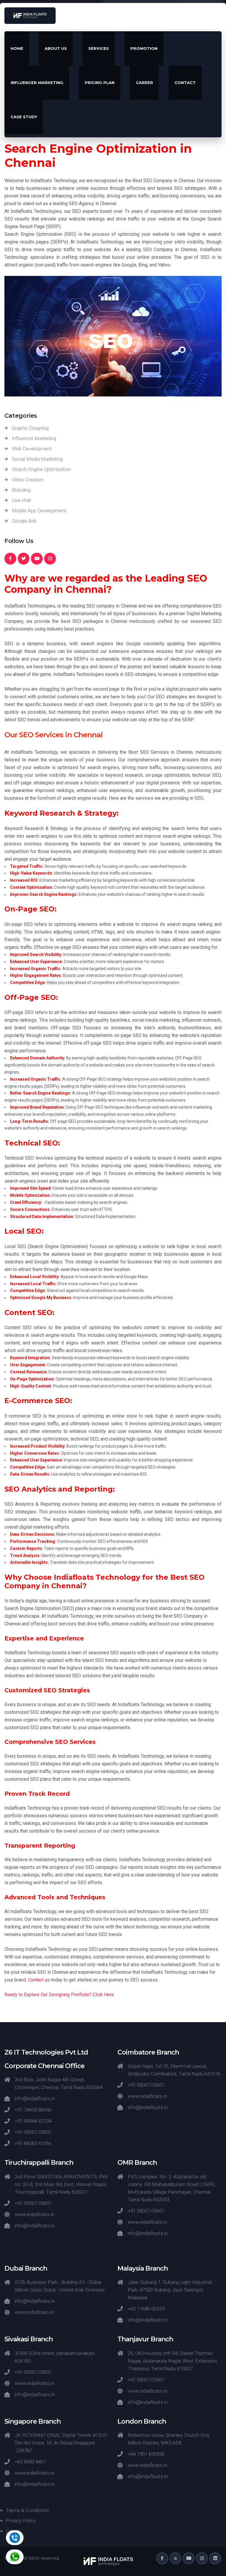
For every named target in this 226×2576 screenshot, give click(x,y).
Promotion (144, 48)
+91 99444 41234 (33, 2121)
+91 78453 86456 (33, 2110)
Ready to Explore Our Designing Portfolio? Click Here (59, 1995)
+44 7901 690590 (146, 2454)
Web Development (32, 449)
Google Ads (24, 521)
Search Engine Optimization (41, 469)
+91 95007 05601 (33, 2132)
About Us (56, 48)
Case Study (24, 117)
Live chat (21, 500)
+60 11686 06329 (146, 2309)
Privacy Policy (21, 2521)
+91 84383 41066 (33, 2143)
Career (144, 83)
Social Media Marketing (37, 459)
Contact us (39, 1980)
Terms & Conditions (27, 2510)
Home (17, 48)
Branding (21, 490)
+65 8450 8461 (30, 2462)
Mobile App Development (39, 511)
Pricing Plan (100, 83)
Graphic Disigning (30, 428)
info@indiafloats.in (35, 2098)
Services (99, 48)
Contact (185, 83)
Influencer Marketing (37, 83)
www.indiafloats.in (147, 2096)
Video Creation (28, 480)
